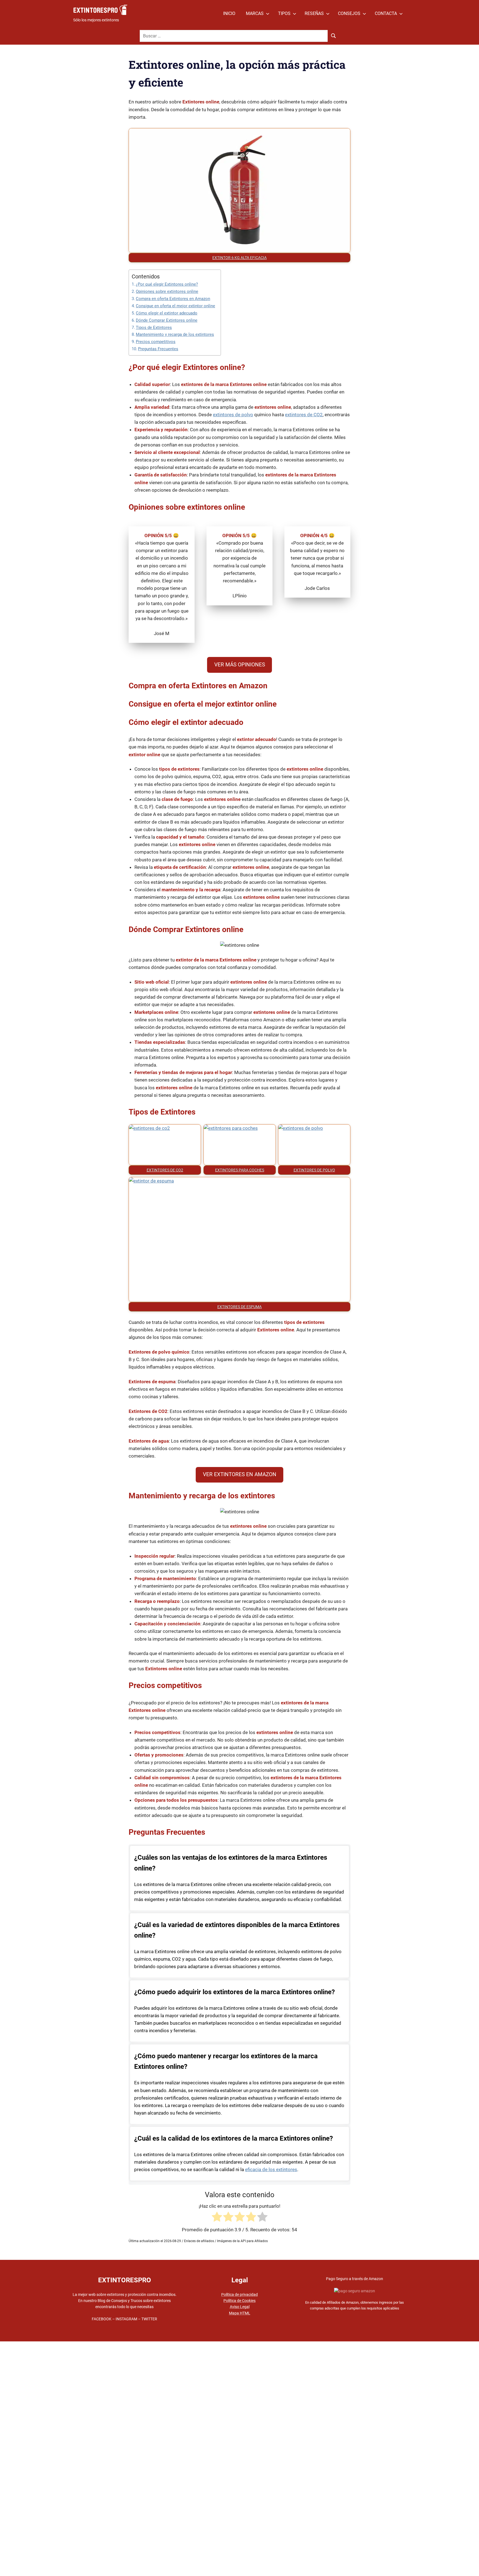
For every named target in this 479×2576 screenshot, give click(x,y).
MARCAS (255, 13)
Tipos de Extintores (154, 328)
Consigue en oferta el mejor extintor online (175, 306)
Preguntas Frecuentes (158, 349)
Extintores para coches (240, 1170)
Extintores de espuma (239, 1307)
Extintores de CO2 (165, 1170)
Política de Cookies (239, 2301)
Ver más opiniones (240, 665)
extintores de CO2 (304, 415)
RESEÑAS (314, 13)
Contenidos (146, 276)
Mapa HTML (240, 2313)
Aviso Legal (240, 2307)
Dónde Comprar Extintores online (167, 320)
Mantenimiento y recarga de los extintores (175, 334)
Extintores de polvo (314, 1170)
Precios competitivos (156, 342)
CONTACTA (386, 13)
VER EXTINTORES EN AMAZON (240, 1474)
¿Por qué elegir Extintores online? (167, 284)
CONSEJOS (349, 13)
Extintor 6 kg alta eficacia (239, 258)
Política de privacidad (239, 2295)
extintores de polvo (233, 415)
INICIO (229, 13)
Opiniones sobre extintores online (167, 291)
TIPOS (284, 13)
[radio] (217, 2218)
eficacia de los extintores (271, 2169)
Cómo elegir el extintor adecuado (167, 313)
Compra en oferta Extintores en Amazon (173, 299)
